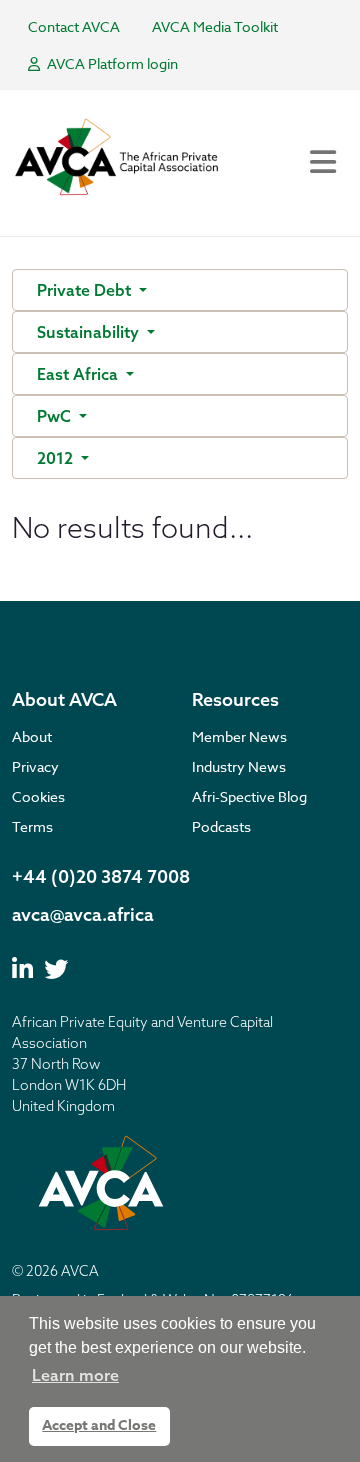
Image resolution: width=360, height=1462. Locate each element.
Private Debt (86, 290)
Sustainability (90, 332)
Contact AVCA (74, 26)
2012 (57, 458)
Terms (32, 826)
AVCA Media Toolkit (215, 26)
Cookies (38, 796)
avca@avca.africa (83, 914)
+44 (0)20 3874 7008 (101, 876)
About (32, 736)
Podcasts (221, 826)
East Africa (79, 374)
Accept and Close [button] (99, 1425)
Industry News (239, 766)
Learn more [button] (75, 1375)
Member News (239, 736)
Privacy (35, 766)
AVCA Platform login (111, 63)
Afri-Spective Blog (249, 796)
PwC (56, 416)
